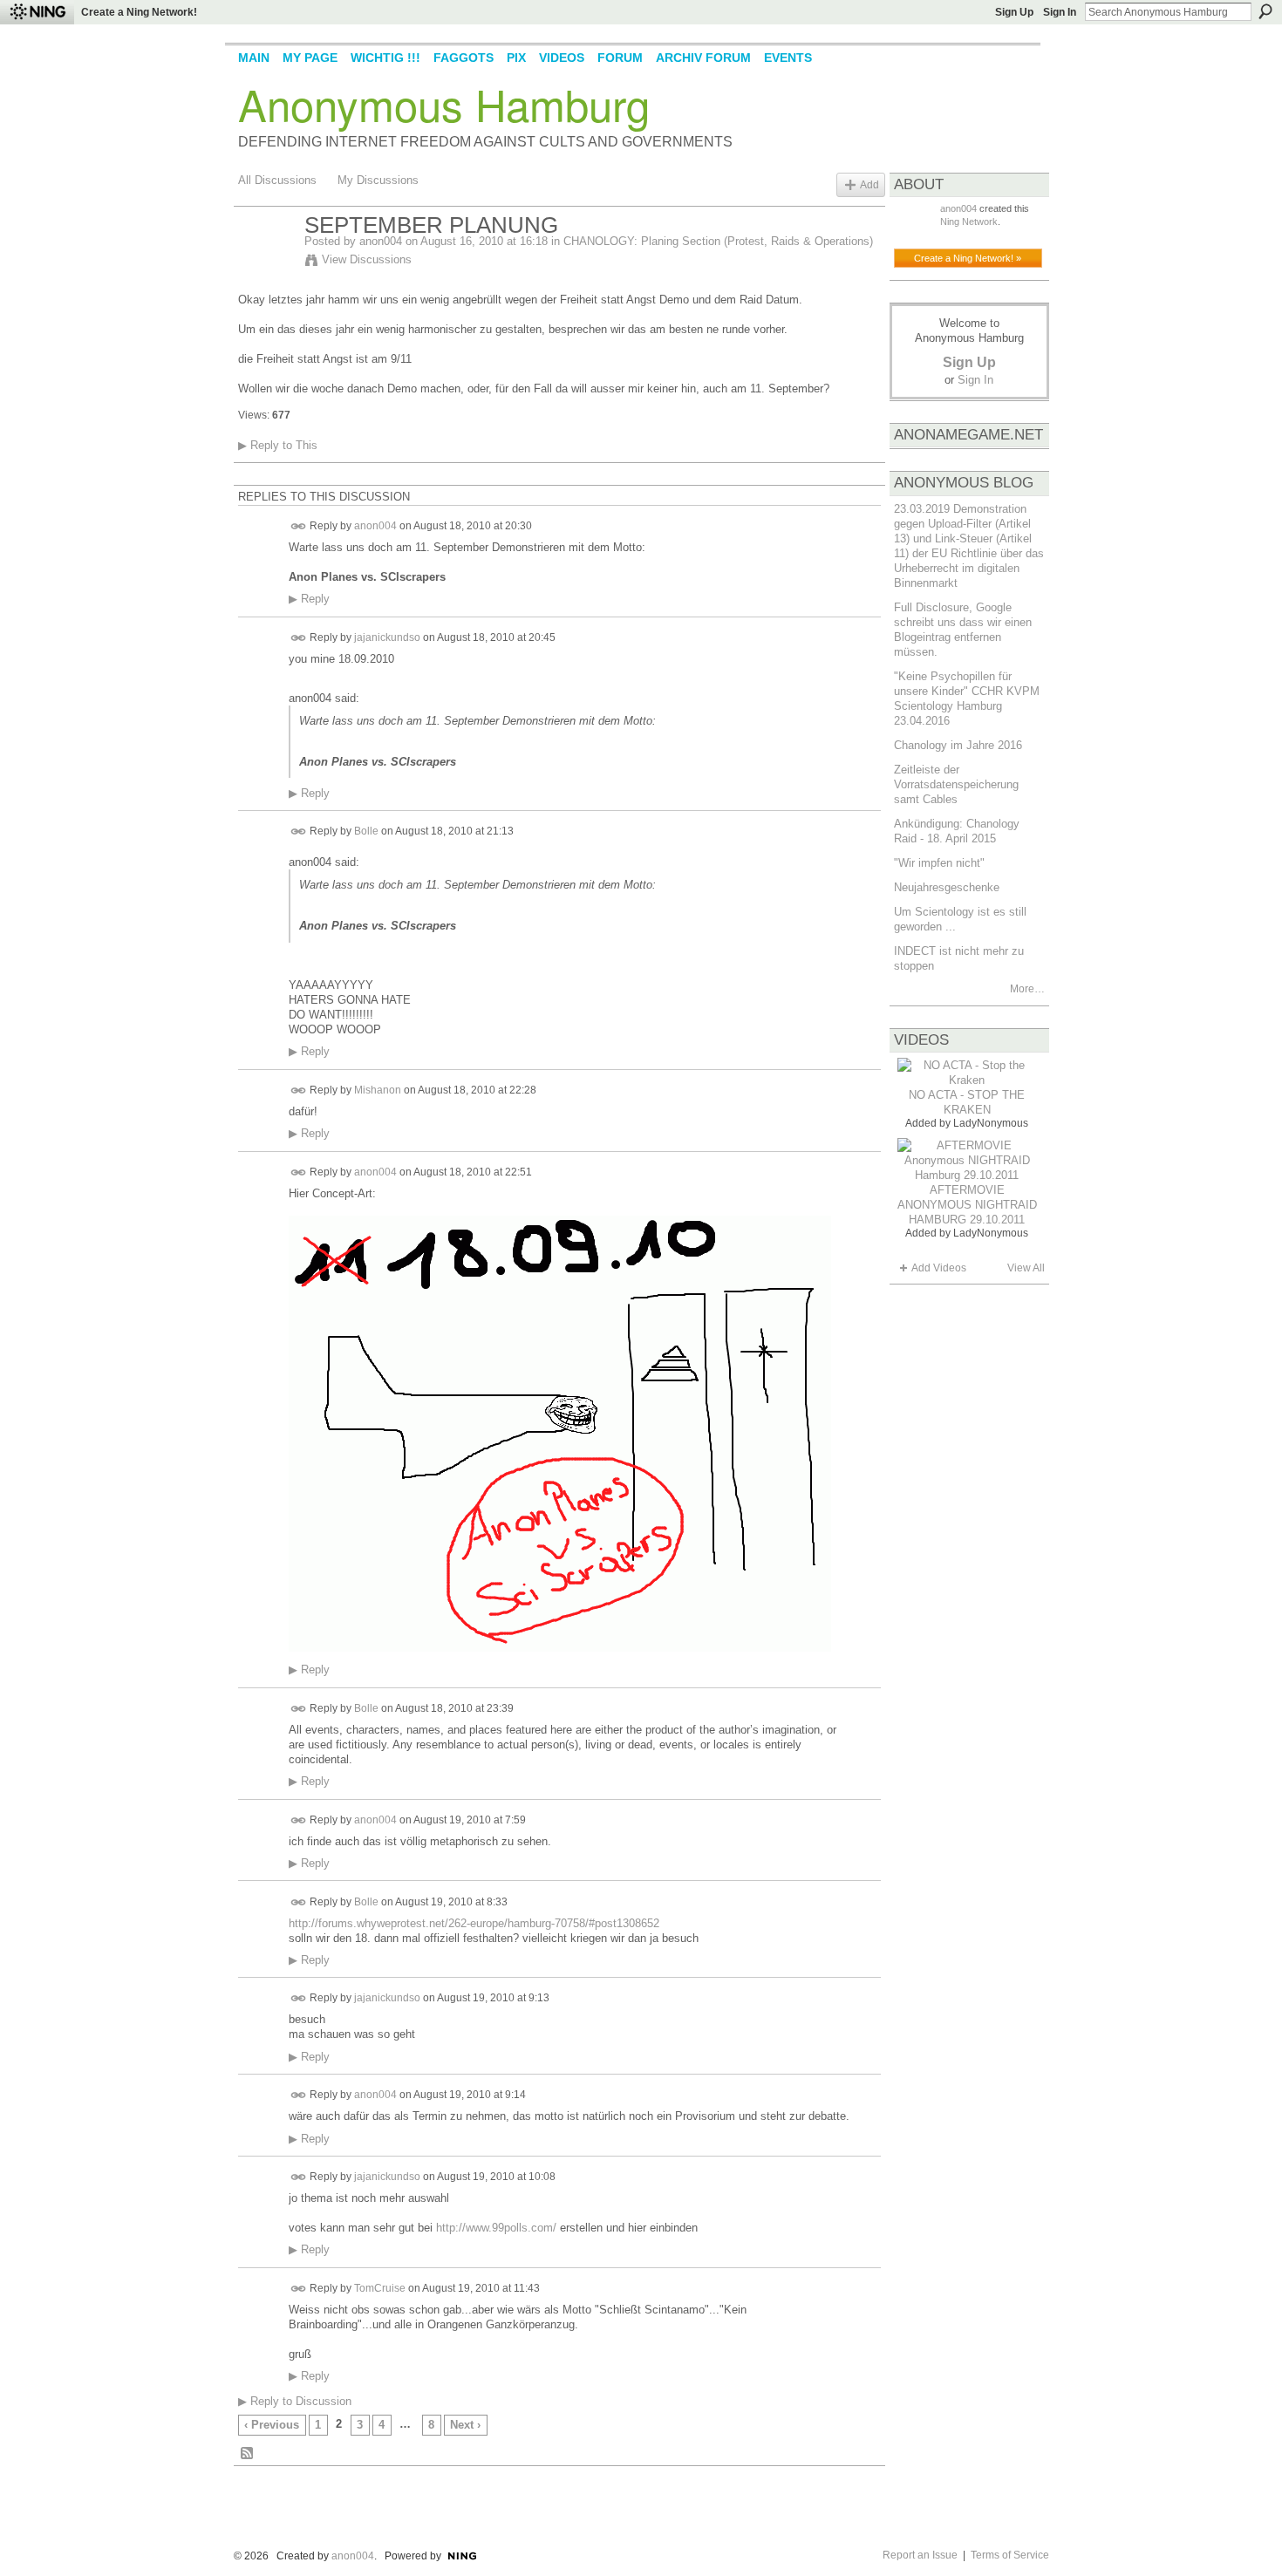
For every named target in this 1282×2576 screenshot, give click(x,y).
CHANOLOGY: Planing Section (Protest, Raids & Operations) (718, 241)
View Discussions (367, 259)
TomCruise (380, 2288)
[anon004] (266, 262)
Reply (309, 599)
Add (869, 184)
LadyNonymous (991, 1123)
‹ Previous (272, 2425)
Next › (465, 2425)
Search (1265, 11)
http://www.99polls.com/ (496, 2228)
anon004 (381, 241)
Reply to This (278, 445)
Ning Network (969, 221)
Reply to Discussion (295, 2401)
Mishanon (378, 1090)
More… (1027, 989)
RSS (248, 2454)
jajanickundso (387, 637)
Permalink (299, 526)
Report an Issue (920, 2555)
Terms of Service (1010, 2555)
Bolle (366, 831)
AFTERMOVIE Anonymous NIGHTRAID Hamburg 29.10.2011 (967, 1205)
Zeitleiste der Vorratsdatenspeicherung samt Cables (956, 784)
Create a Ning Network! (139, 12)
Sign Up (1014, 12)
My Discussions (378, 180)
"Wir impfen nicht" (939, 863)
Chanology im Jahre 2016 (958, 745)
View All (1026, 1268)
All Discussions (277, 180)
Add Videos (939, 1268)
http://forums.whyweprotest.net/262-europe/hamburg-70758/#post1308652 (474, 1923)
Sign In (1060, 12)
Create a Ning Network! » (968, 258)
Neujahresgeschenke (947, 887)
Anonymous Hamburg (444, 104)
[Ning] (37, 12)
